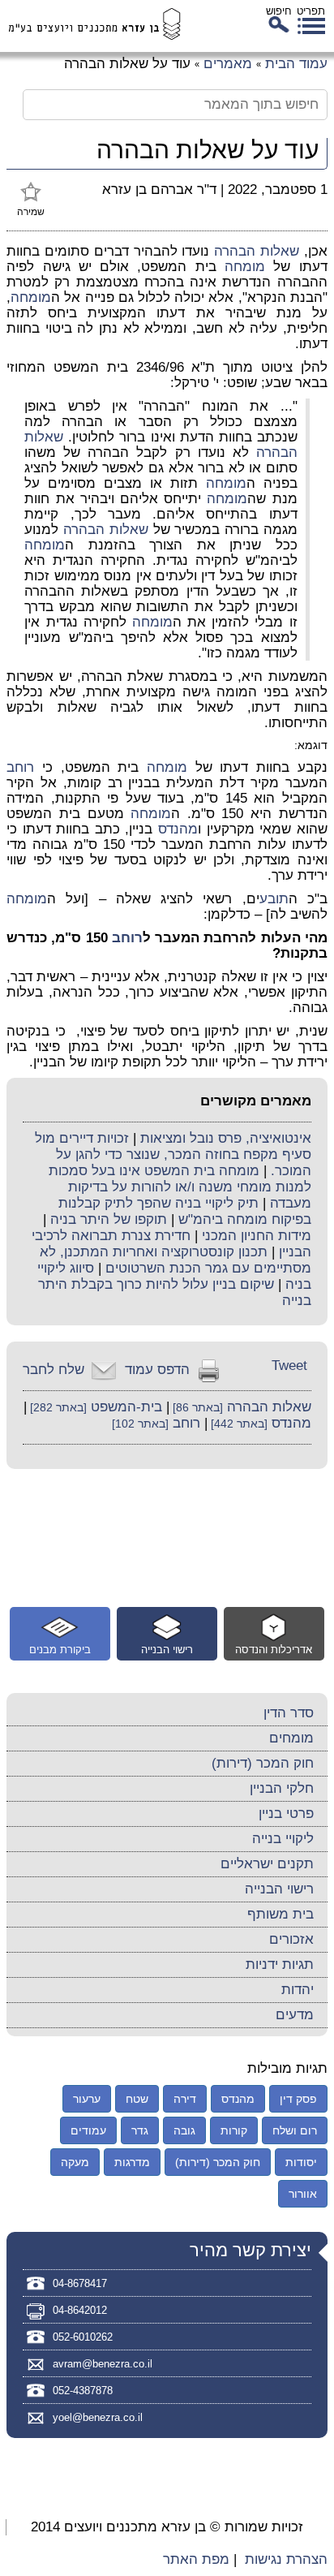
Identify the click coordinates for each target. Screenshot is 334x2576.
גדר (140, 2130)
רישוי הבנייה (279, 1889)
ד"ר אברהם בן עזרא (159, 190)
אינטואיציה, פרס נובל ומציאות (226, 1138)
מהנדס (178, 829)
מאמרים (228, 64)
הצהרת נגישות (286, 2559)
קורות (234, 2130)
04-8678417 (80, 2283)
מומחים (291, 1738)
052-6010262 (83, 2337)
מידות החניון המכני (257, 1236)
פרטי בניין (286, 1814)
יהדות (298, 1990)
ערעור (87, 2099)
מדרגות (132, 2162)
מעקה (75, 2162)
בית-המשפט (126, 1407)
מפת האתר (196, 2559)
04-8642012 (80, 2310)
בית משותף (280, 1914)
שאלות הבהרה (257, 251)
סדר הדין (289, 1713)
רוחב (20, 767)
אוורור (303, 2194)
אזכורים (291, 1939)
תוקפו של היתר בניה (109, 1219)
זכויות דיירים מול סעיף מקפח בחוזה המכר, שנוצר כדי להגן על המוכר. (173, 1154)
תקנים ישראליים (267, 1864)
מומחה (245, 267)
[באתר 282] (57, 1408)
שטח (137, 2099)
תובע (274, 899)
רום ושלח (295, 2130)
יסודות (301, 2162)
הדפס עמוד (157, 1370)
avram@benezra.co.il (103, 2364)
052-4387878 (83, 2391)
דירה (185, 2099)
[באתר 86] (196, 1408)
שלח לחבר (54, 1370)
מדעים (295, 2015)
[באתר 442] (238, 1424)
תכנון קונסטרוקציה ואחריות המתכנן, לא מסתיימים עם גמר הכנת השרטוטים (176, 1260)
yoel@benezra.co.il (98, 2417)
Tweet (289, 1366)
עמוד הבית (296, 64)
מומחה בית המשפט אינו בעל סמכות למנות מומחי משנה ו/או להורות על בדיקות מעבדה (180, 1187)
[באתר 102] (140, 1424)
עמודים (88, 2130)
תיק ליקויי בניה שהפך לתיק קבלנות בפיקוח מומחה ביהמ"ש (185, 1211)
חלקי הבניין (282, 1788)
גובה (184, 2130)
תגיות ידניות (280, 1964)
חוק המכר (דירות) (263, 1763)
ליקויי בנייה (283, 1839)
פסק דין (298, 2099)
